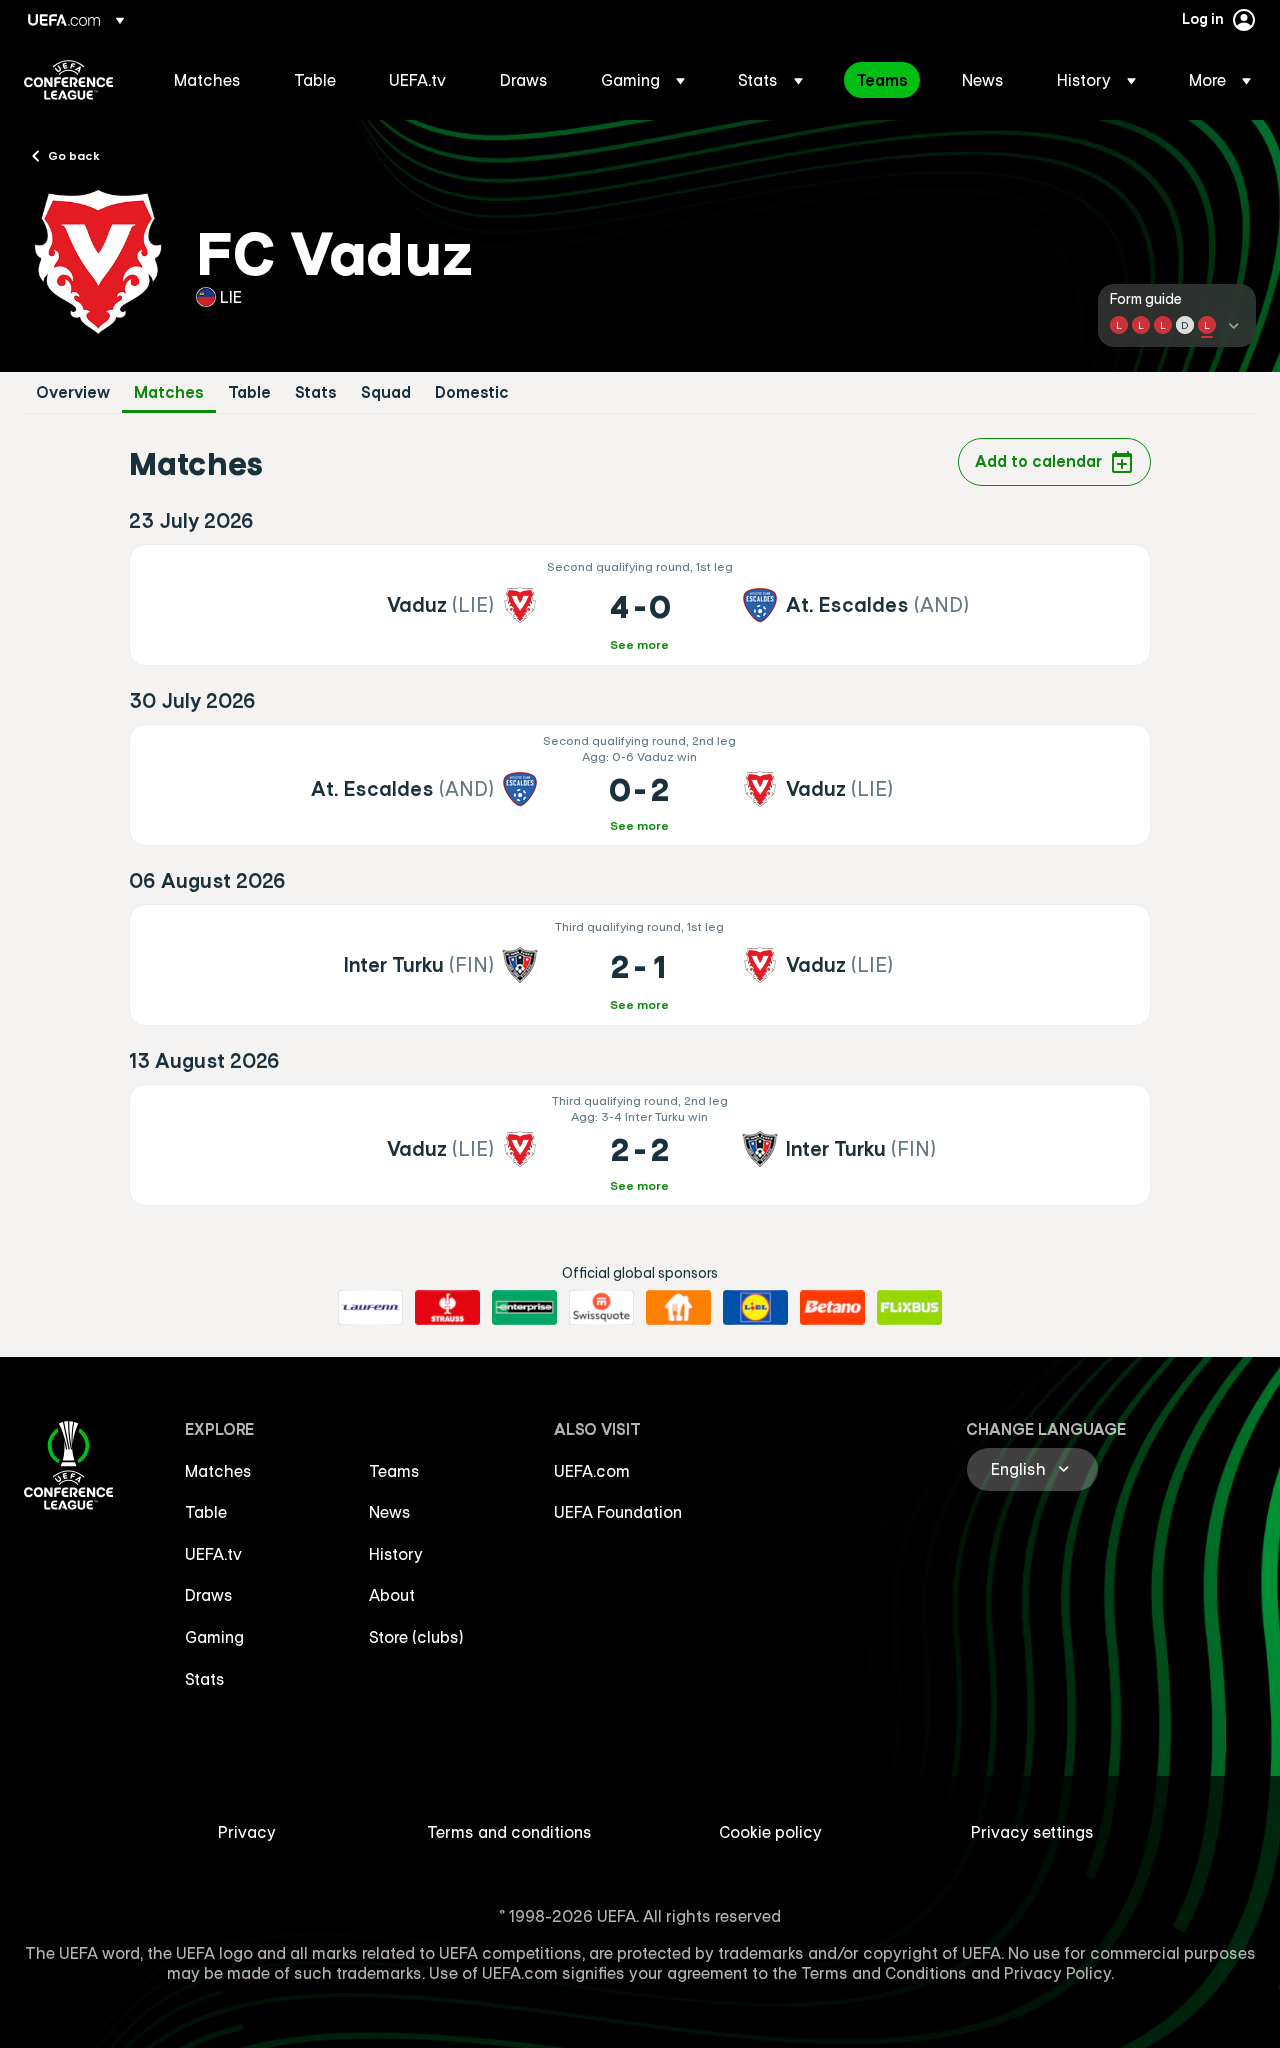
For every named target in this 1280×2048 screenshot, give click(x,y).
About (392, 1595)
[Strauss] (447, 1308)
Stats (316, 392)
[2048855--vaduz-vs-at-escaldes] (640, 605)
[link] (207, 80)
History (396, 1554)
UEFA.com (592, 1471)
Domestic (472, 392)
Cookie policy (770, 1832)
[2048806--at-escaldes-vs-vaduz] (640, 785)
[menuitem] (209, 80)
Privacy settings (1032, 1832)
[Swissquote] (601, 1308)
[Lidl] (755, 1308)
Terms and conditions (509, 1832)
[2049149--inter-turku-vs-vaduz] (640, 965)
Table (249, 392)
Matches (169, 392)
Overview (73, 392)
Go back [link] (74, 155)
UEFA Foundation (618, 1512)
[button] (643, 80)
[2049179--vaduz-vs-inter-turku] (640, 1145)
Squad (386, 392)
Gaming (214, 1637)
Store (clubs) (416, 1637)
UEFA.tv (213, 1554)
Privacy (247, 1832)
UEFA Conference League (68, 80)
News (390, 1512)
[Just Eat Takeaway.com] (678, 1308)
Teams (394, 1471)
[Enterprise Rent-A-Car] (524, 1308)
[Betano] (832, 1308)
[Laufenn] (370, 1308)
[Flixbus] (909, 1308)
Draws (209, 1595)
